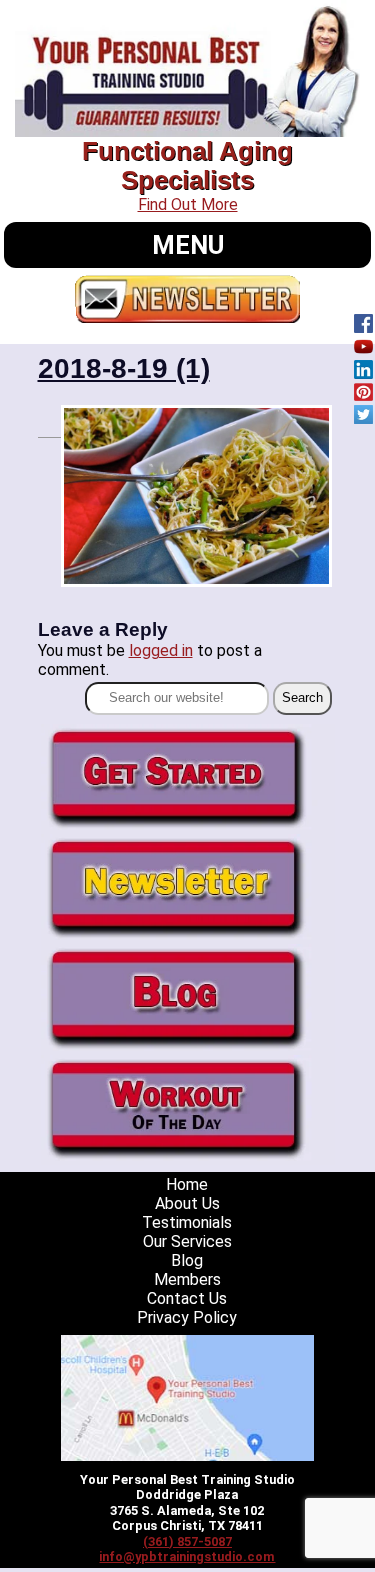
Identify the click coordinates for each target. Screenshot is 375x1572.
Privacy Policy (187, 1317)
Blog (187, 1260)
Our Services (187, 1241)
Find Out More (188, 204)
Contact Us (187, 1298)
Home (187, 1184)
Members (187, 1279)
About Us (187, 1203)
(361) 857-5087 (187, 1541)
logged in (161, 650)
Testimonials (187, 1222)
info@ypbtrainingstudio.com (187, 1556)
